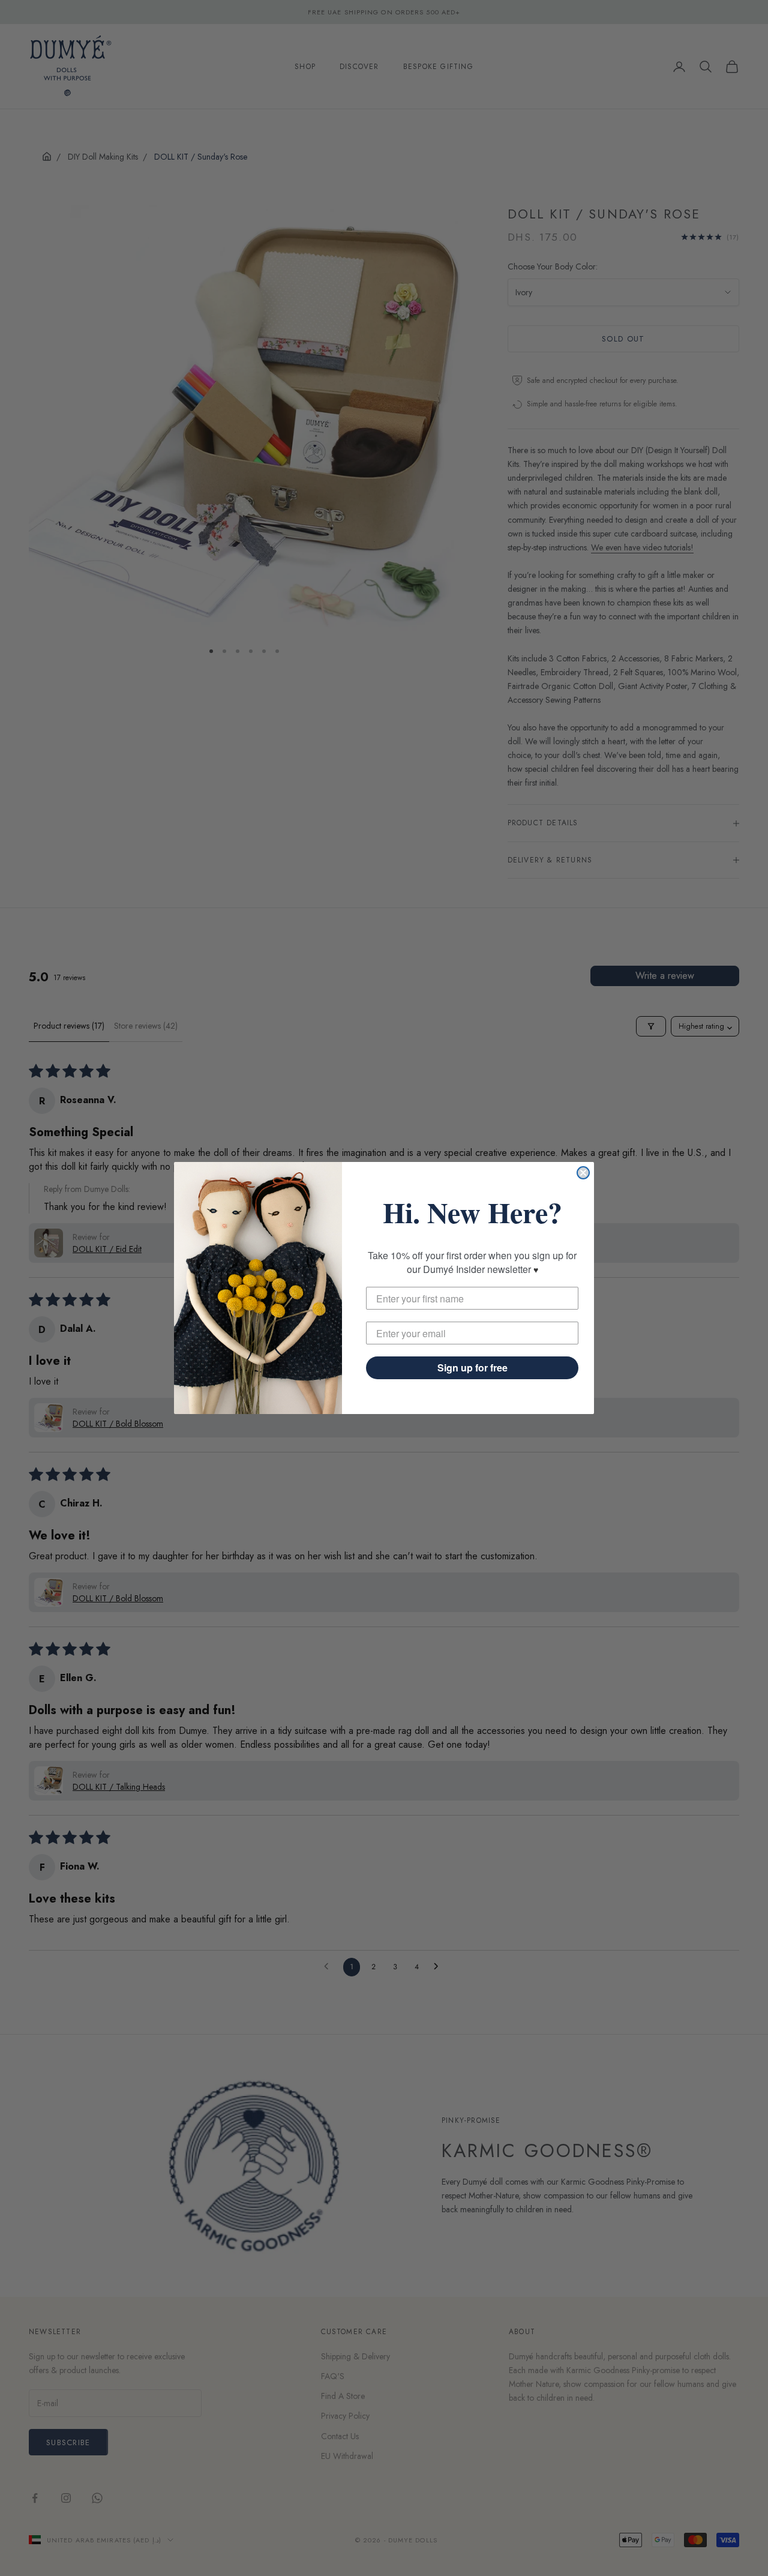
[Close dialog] (583, 1173)
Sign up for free (472, 1368)
